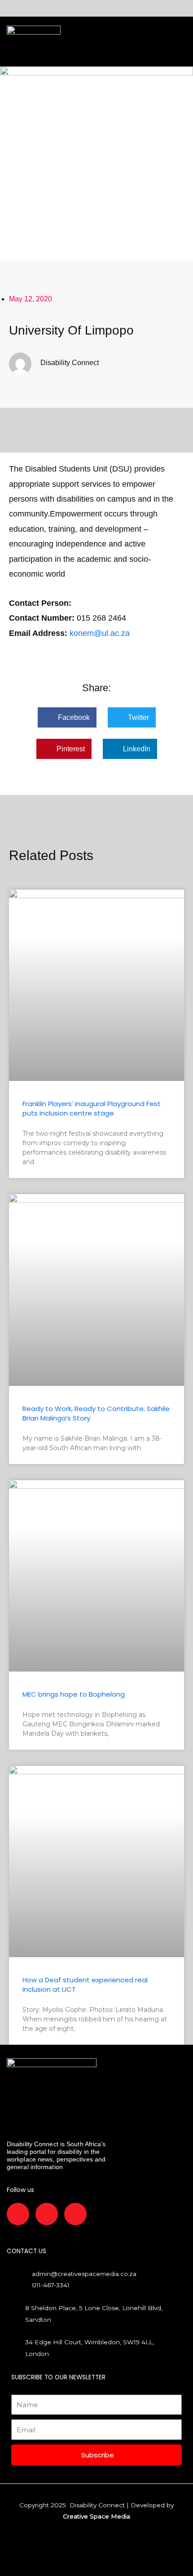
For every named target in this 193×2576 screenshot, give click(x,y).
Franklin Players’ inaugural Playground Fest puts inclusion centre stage (92, 1108)
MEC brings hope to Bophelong (74, 1694)
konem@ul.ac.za (100, 633)
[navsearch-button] (106, 42)
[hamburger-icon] (71, 42)
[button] (67, 717)
